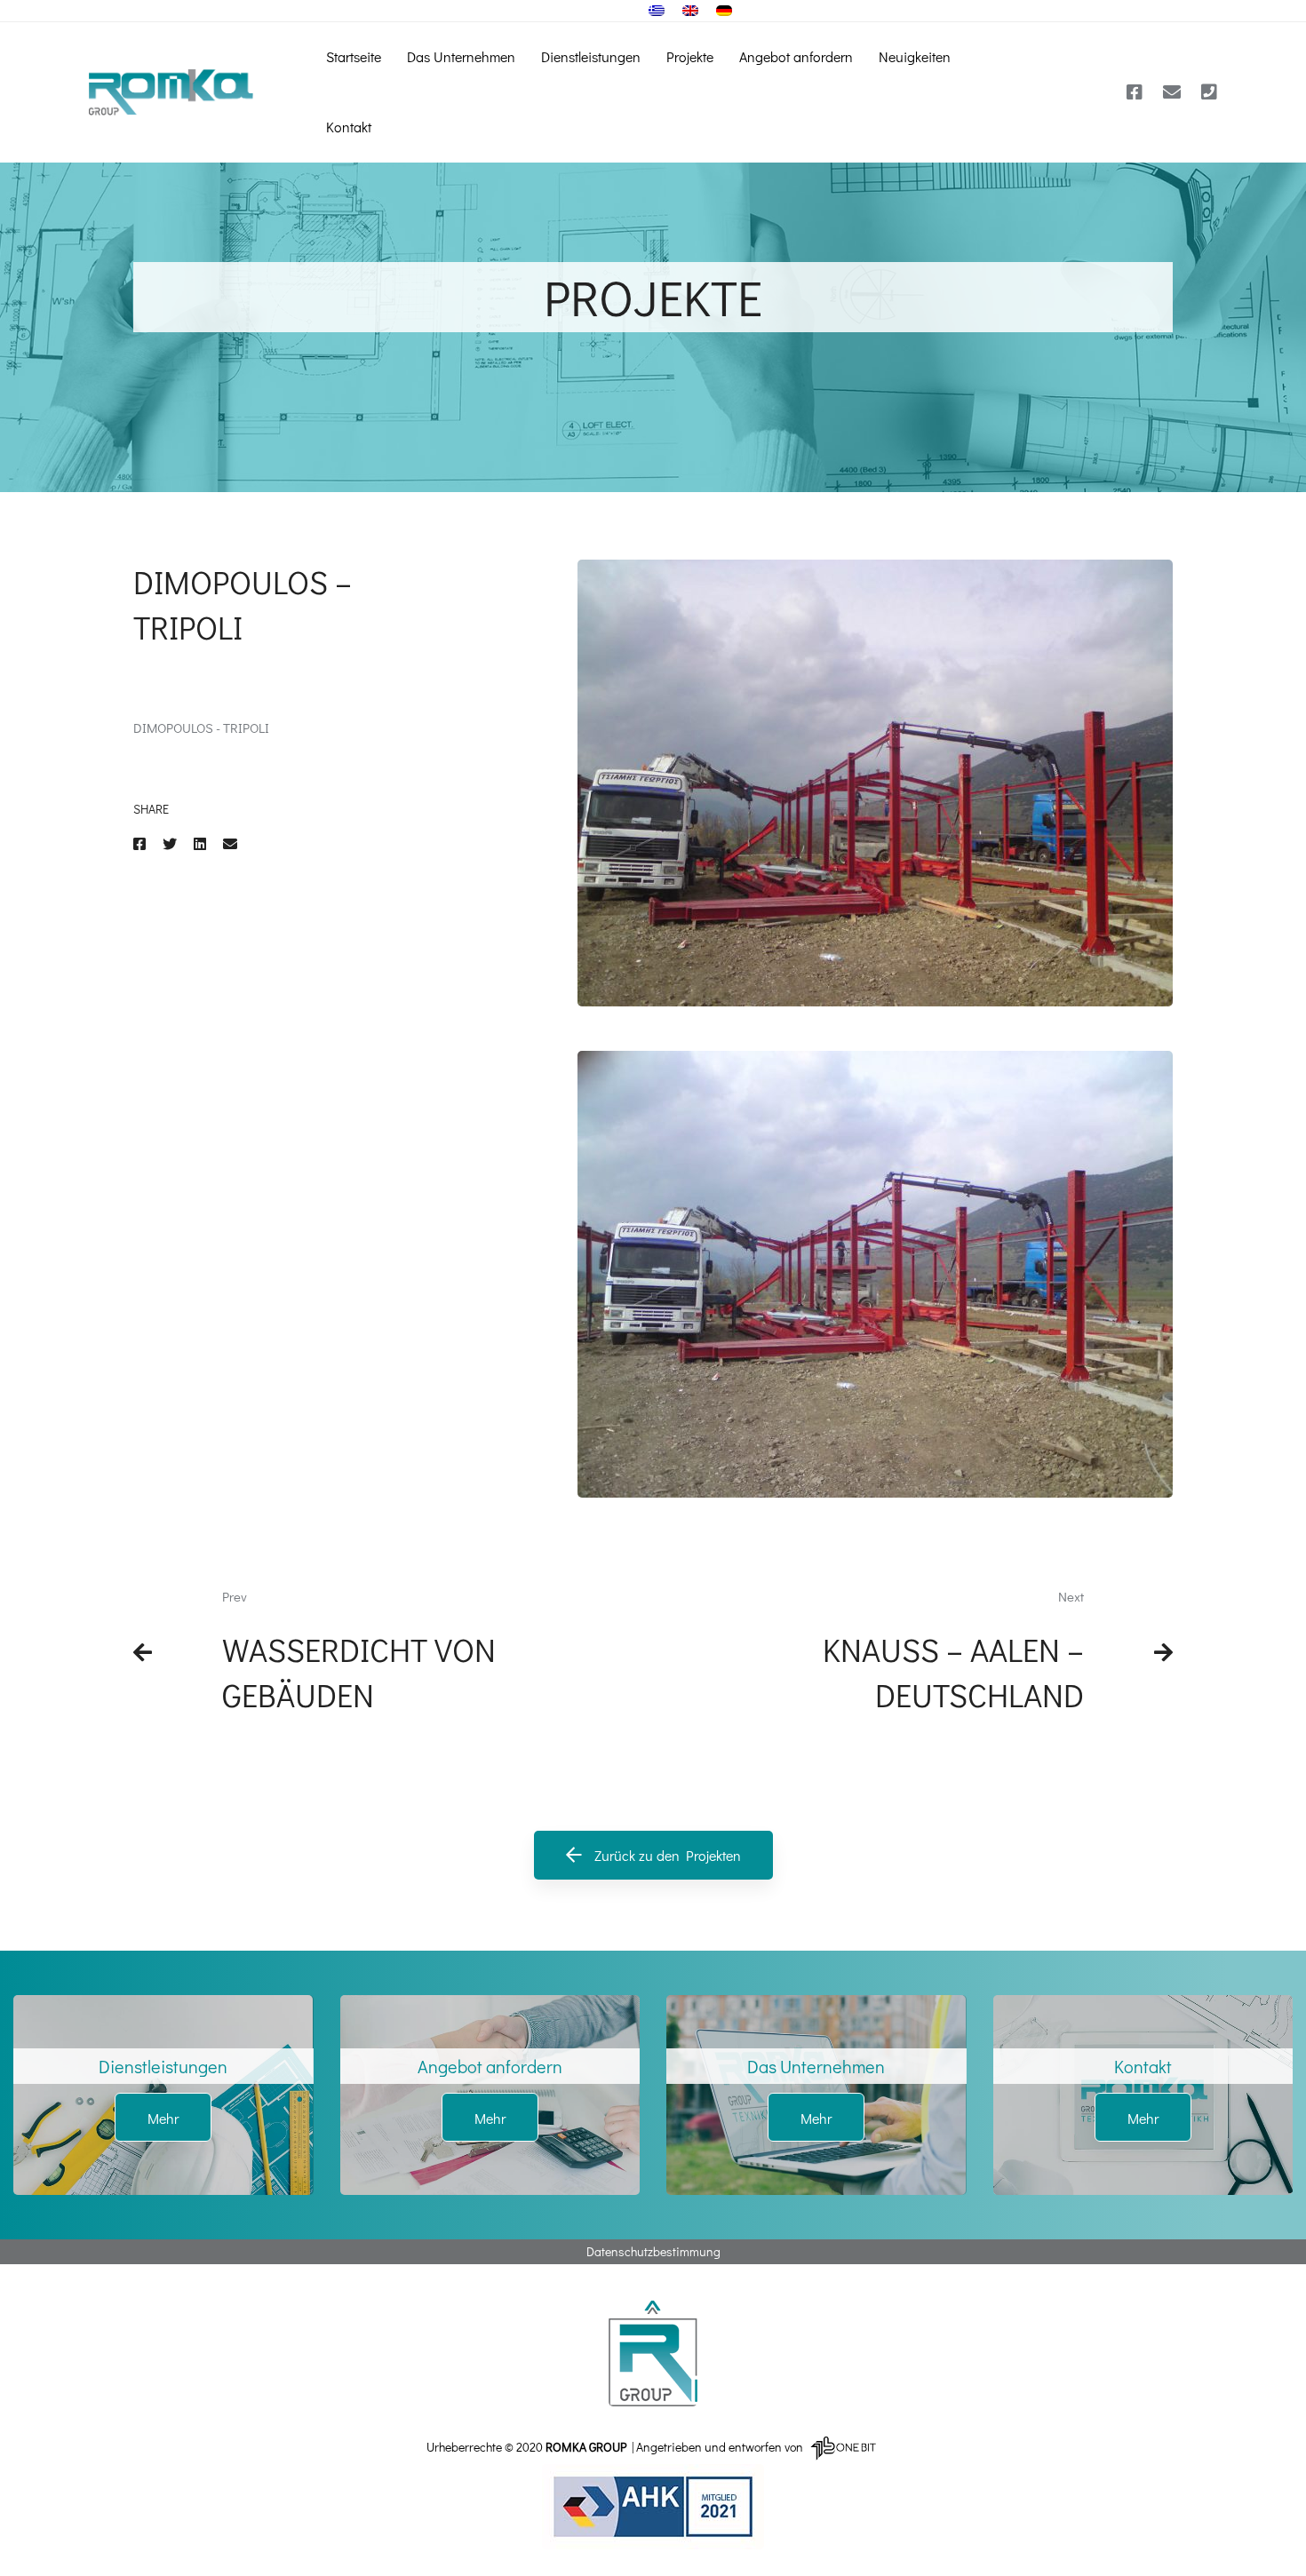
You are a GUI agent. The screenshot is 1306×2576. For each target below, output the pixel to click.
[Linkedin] (200, 843)
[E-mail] (1172, 92)
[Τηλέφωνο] (1209, 92)
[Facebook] (1135, 92)
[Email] (230, 843)
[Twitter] (170, 843)
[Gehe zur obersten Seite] (653, 2353)
